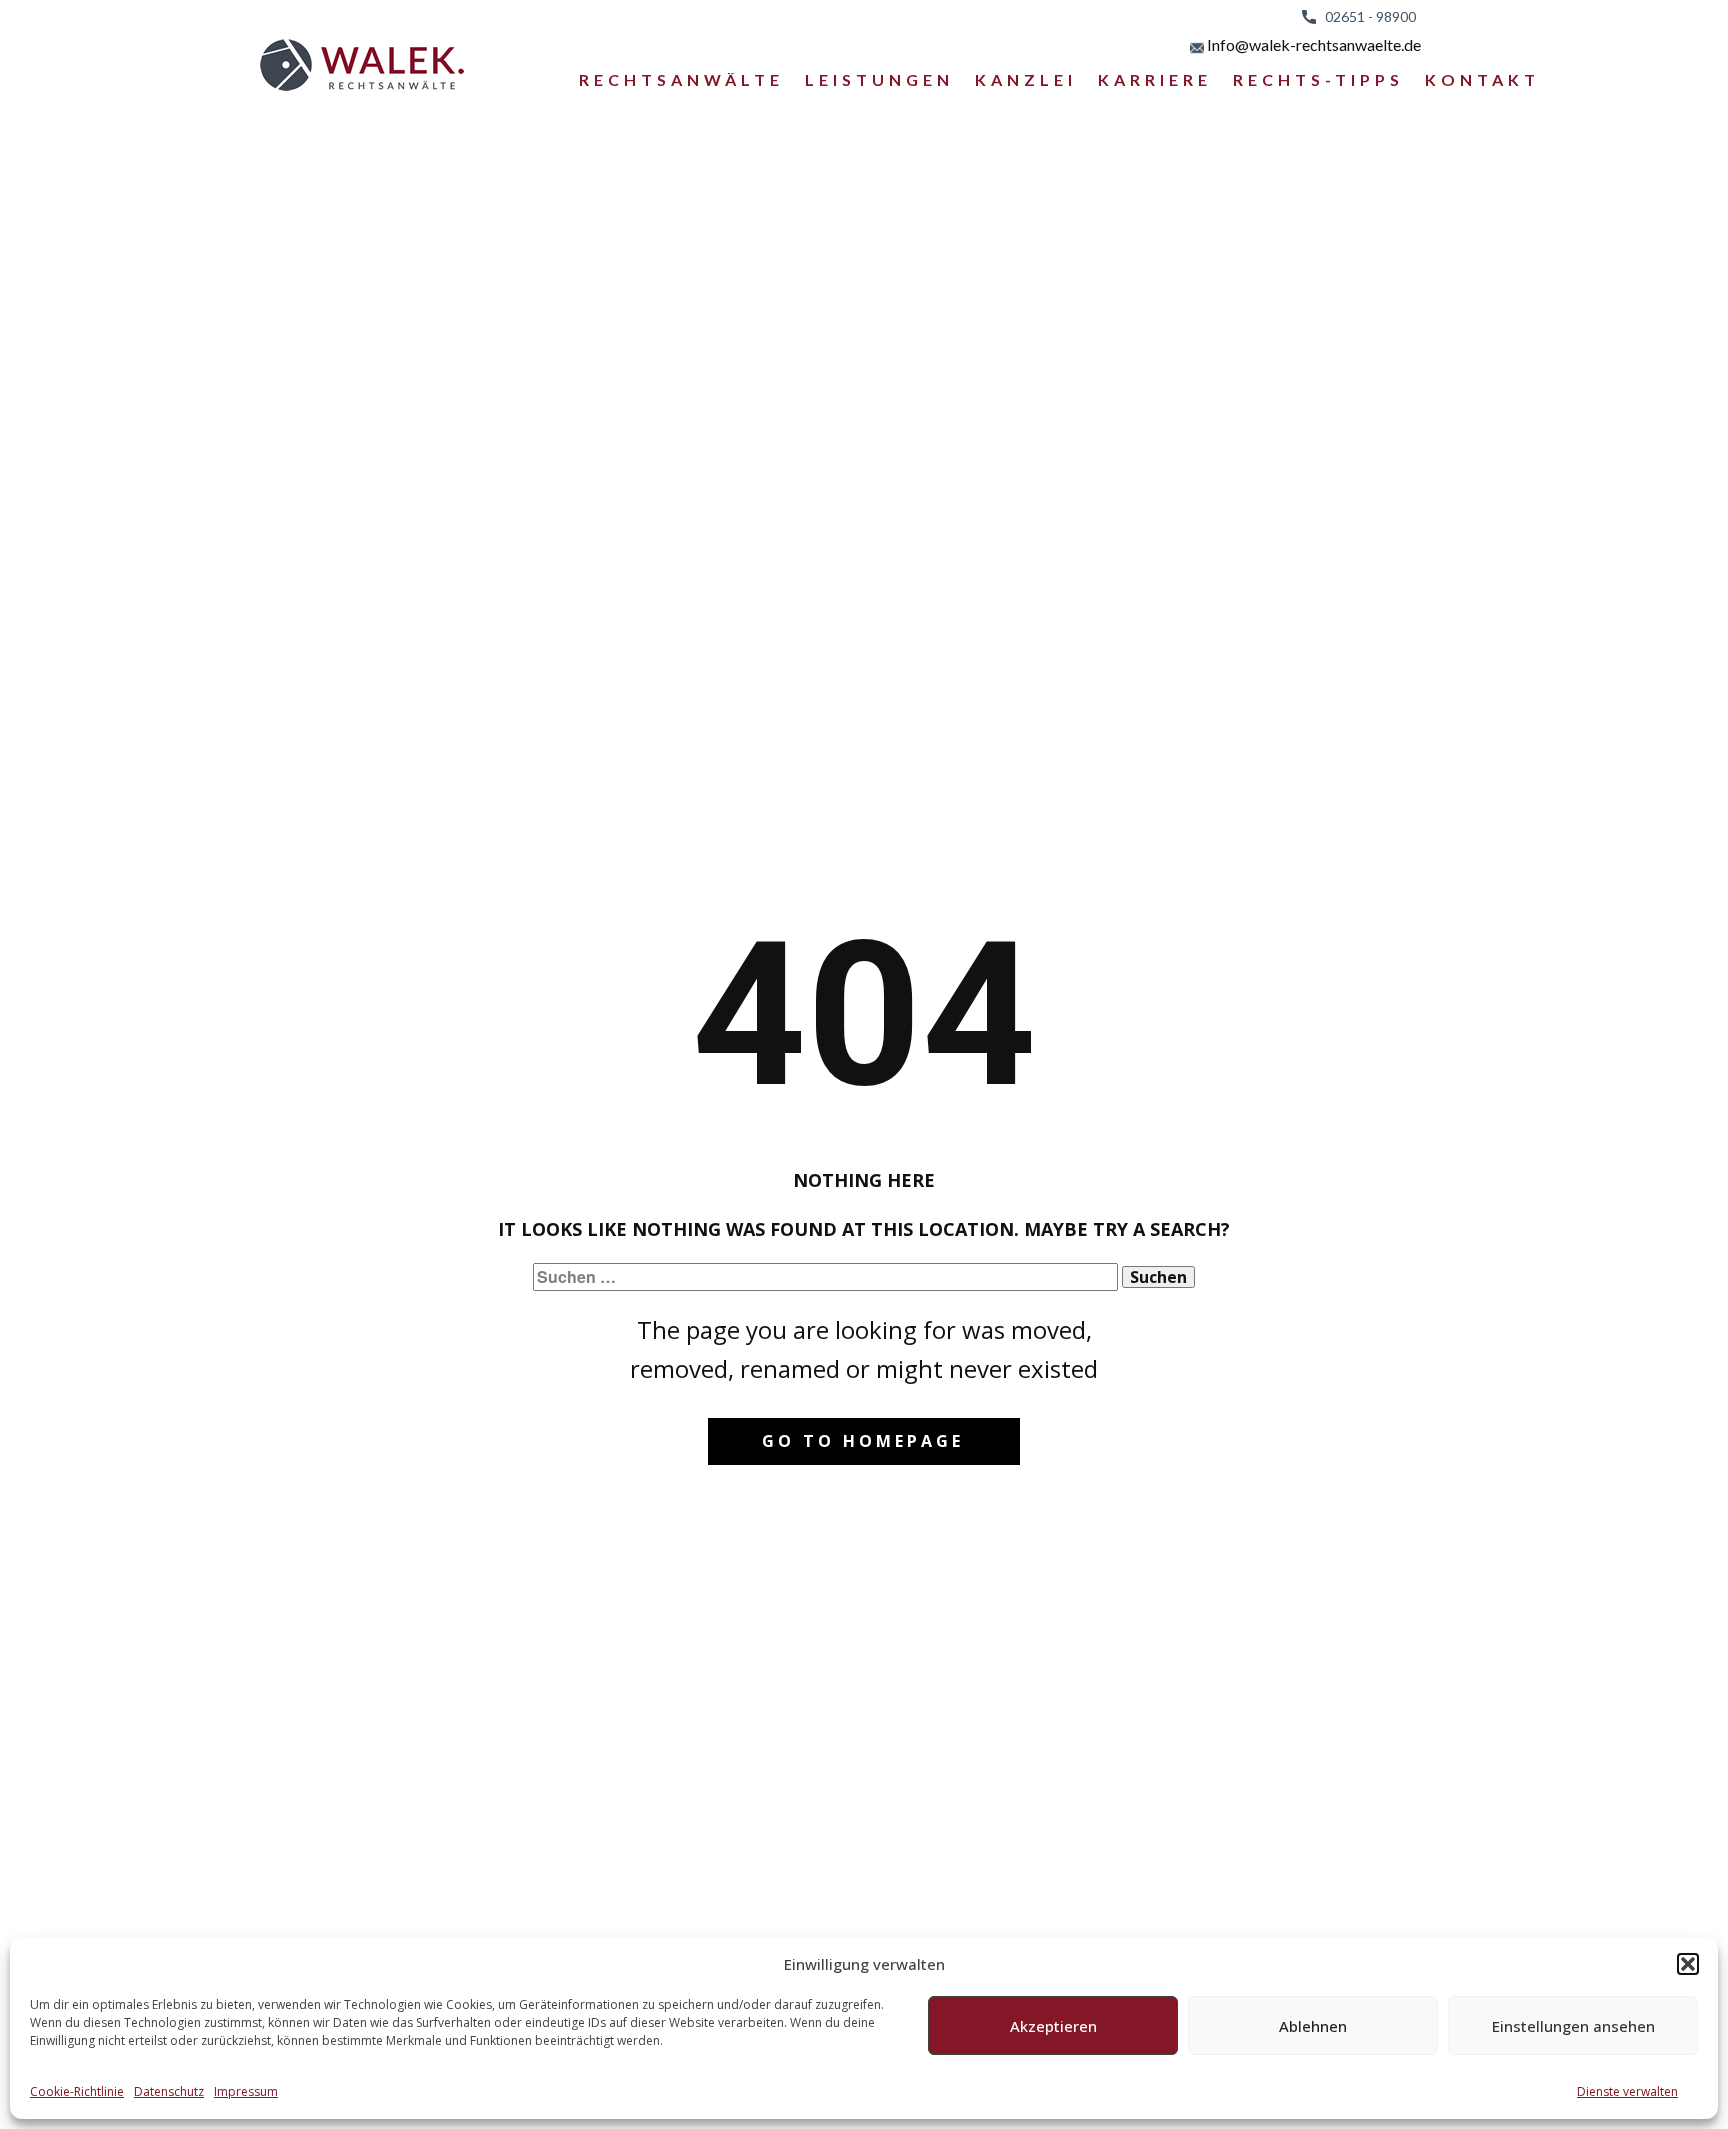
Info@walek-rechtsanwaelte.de (1312, 44)
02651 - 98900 (1366, 16)
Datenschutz (169, 2091)
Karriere (1155, 79)
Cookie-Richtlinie (77, 2091)
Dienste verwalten (1627, 2091)
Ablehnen (1313, 2026)
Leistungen (879, 79)
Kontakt (1482, 79)
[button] (1688, 1964)
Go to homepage (863, 1441)
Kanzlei (1026, 79)
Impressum (246, 2091)
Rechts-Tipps (1318, 79)
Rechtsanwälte (681, 79)
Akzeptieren (1053, 2026)
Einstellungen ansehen (1573, 2026)
